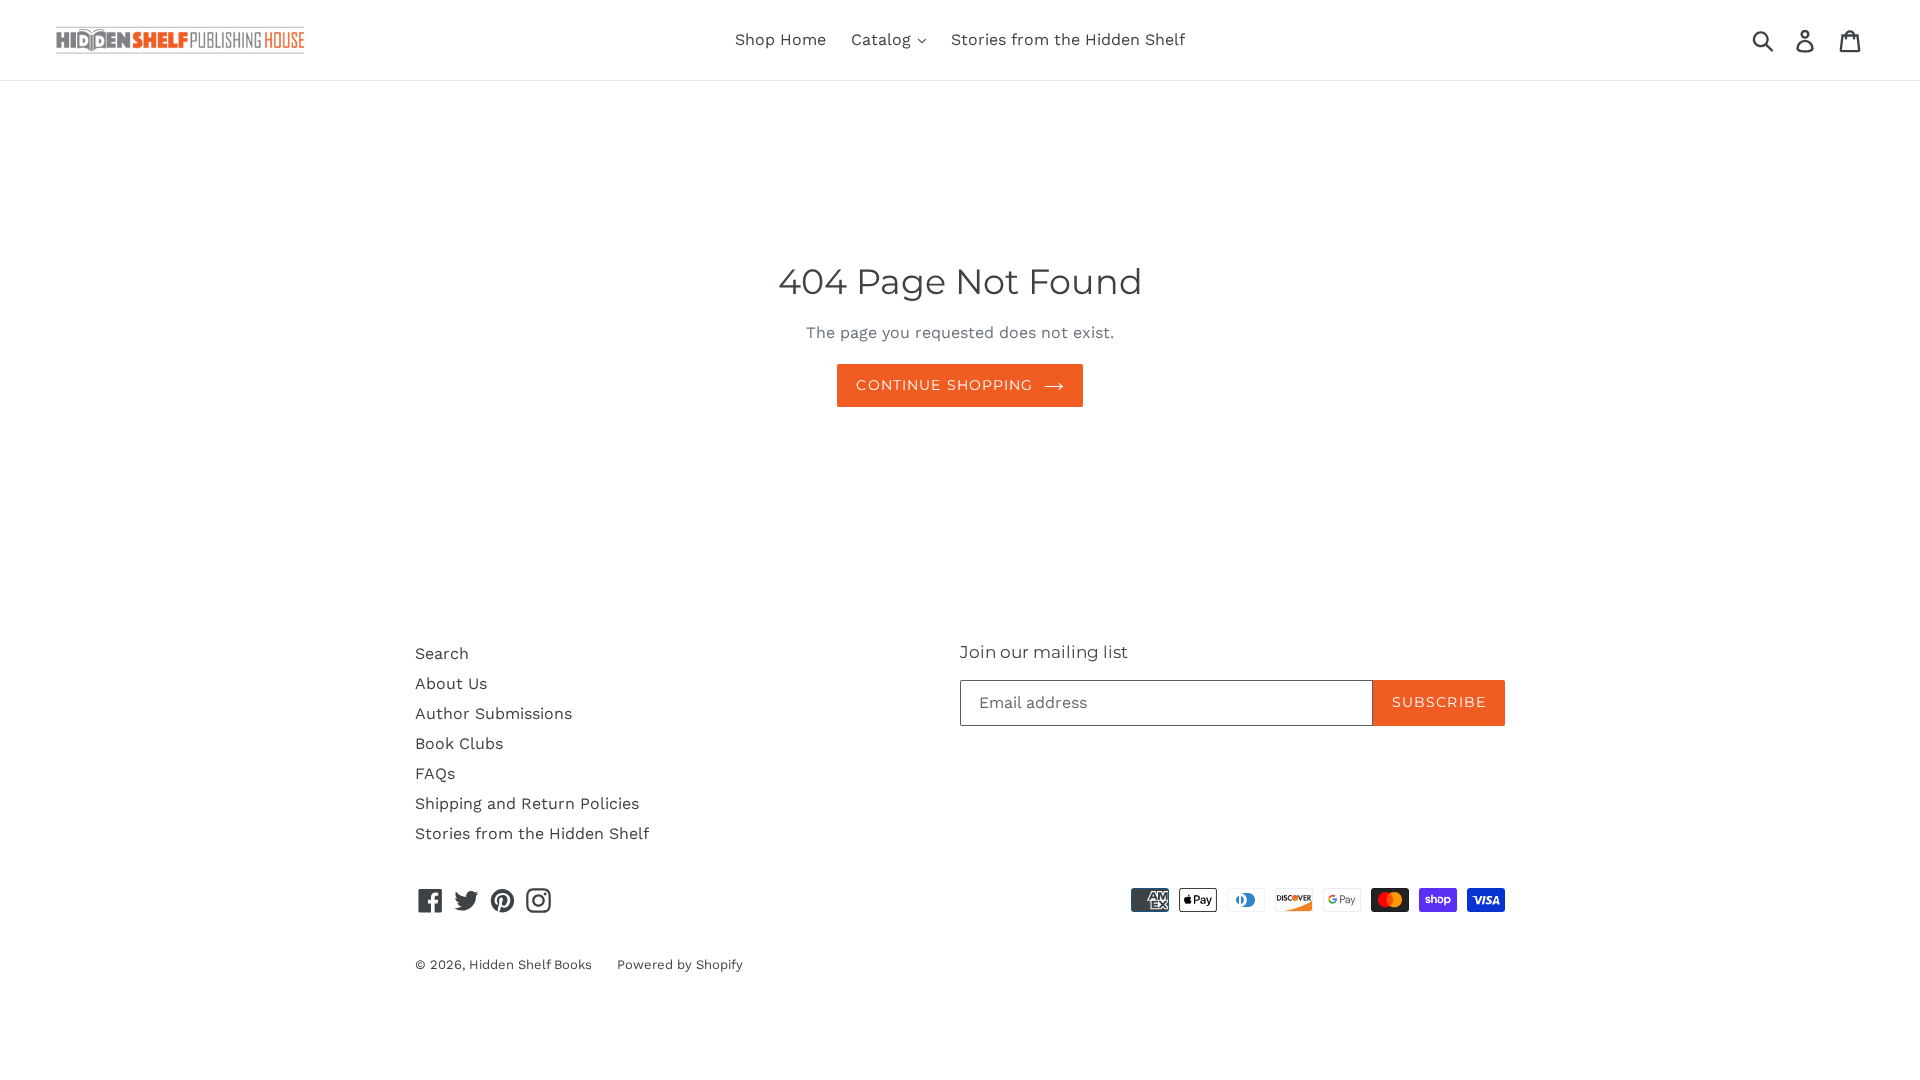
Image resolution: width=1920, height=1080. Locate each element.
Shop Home (780, 39)
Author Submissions (493, 713)
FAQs (435, 773)
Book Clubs (459, 743)
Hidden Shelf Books (530, 964)
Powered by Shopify (680, 964)
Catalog (883, 39)
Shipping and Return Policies (527, 803)
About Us (451, 683)
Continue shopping (944, 385)
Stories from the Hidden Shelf (1068, 39)
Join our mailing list (1044, 652)
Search (442, 653)
